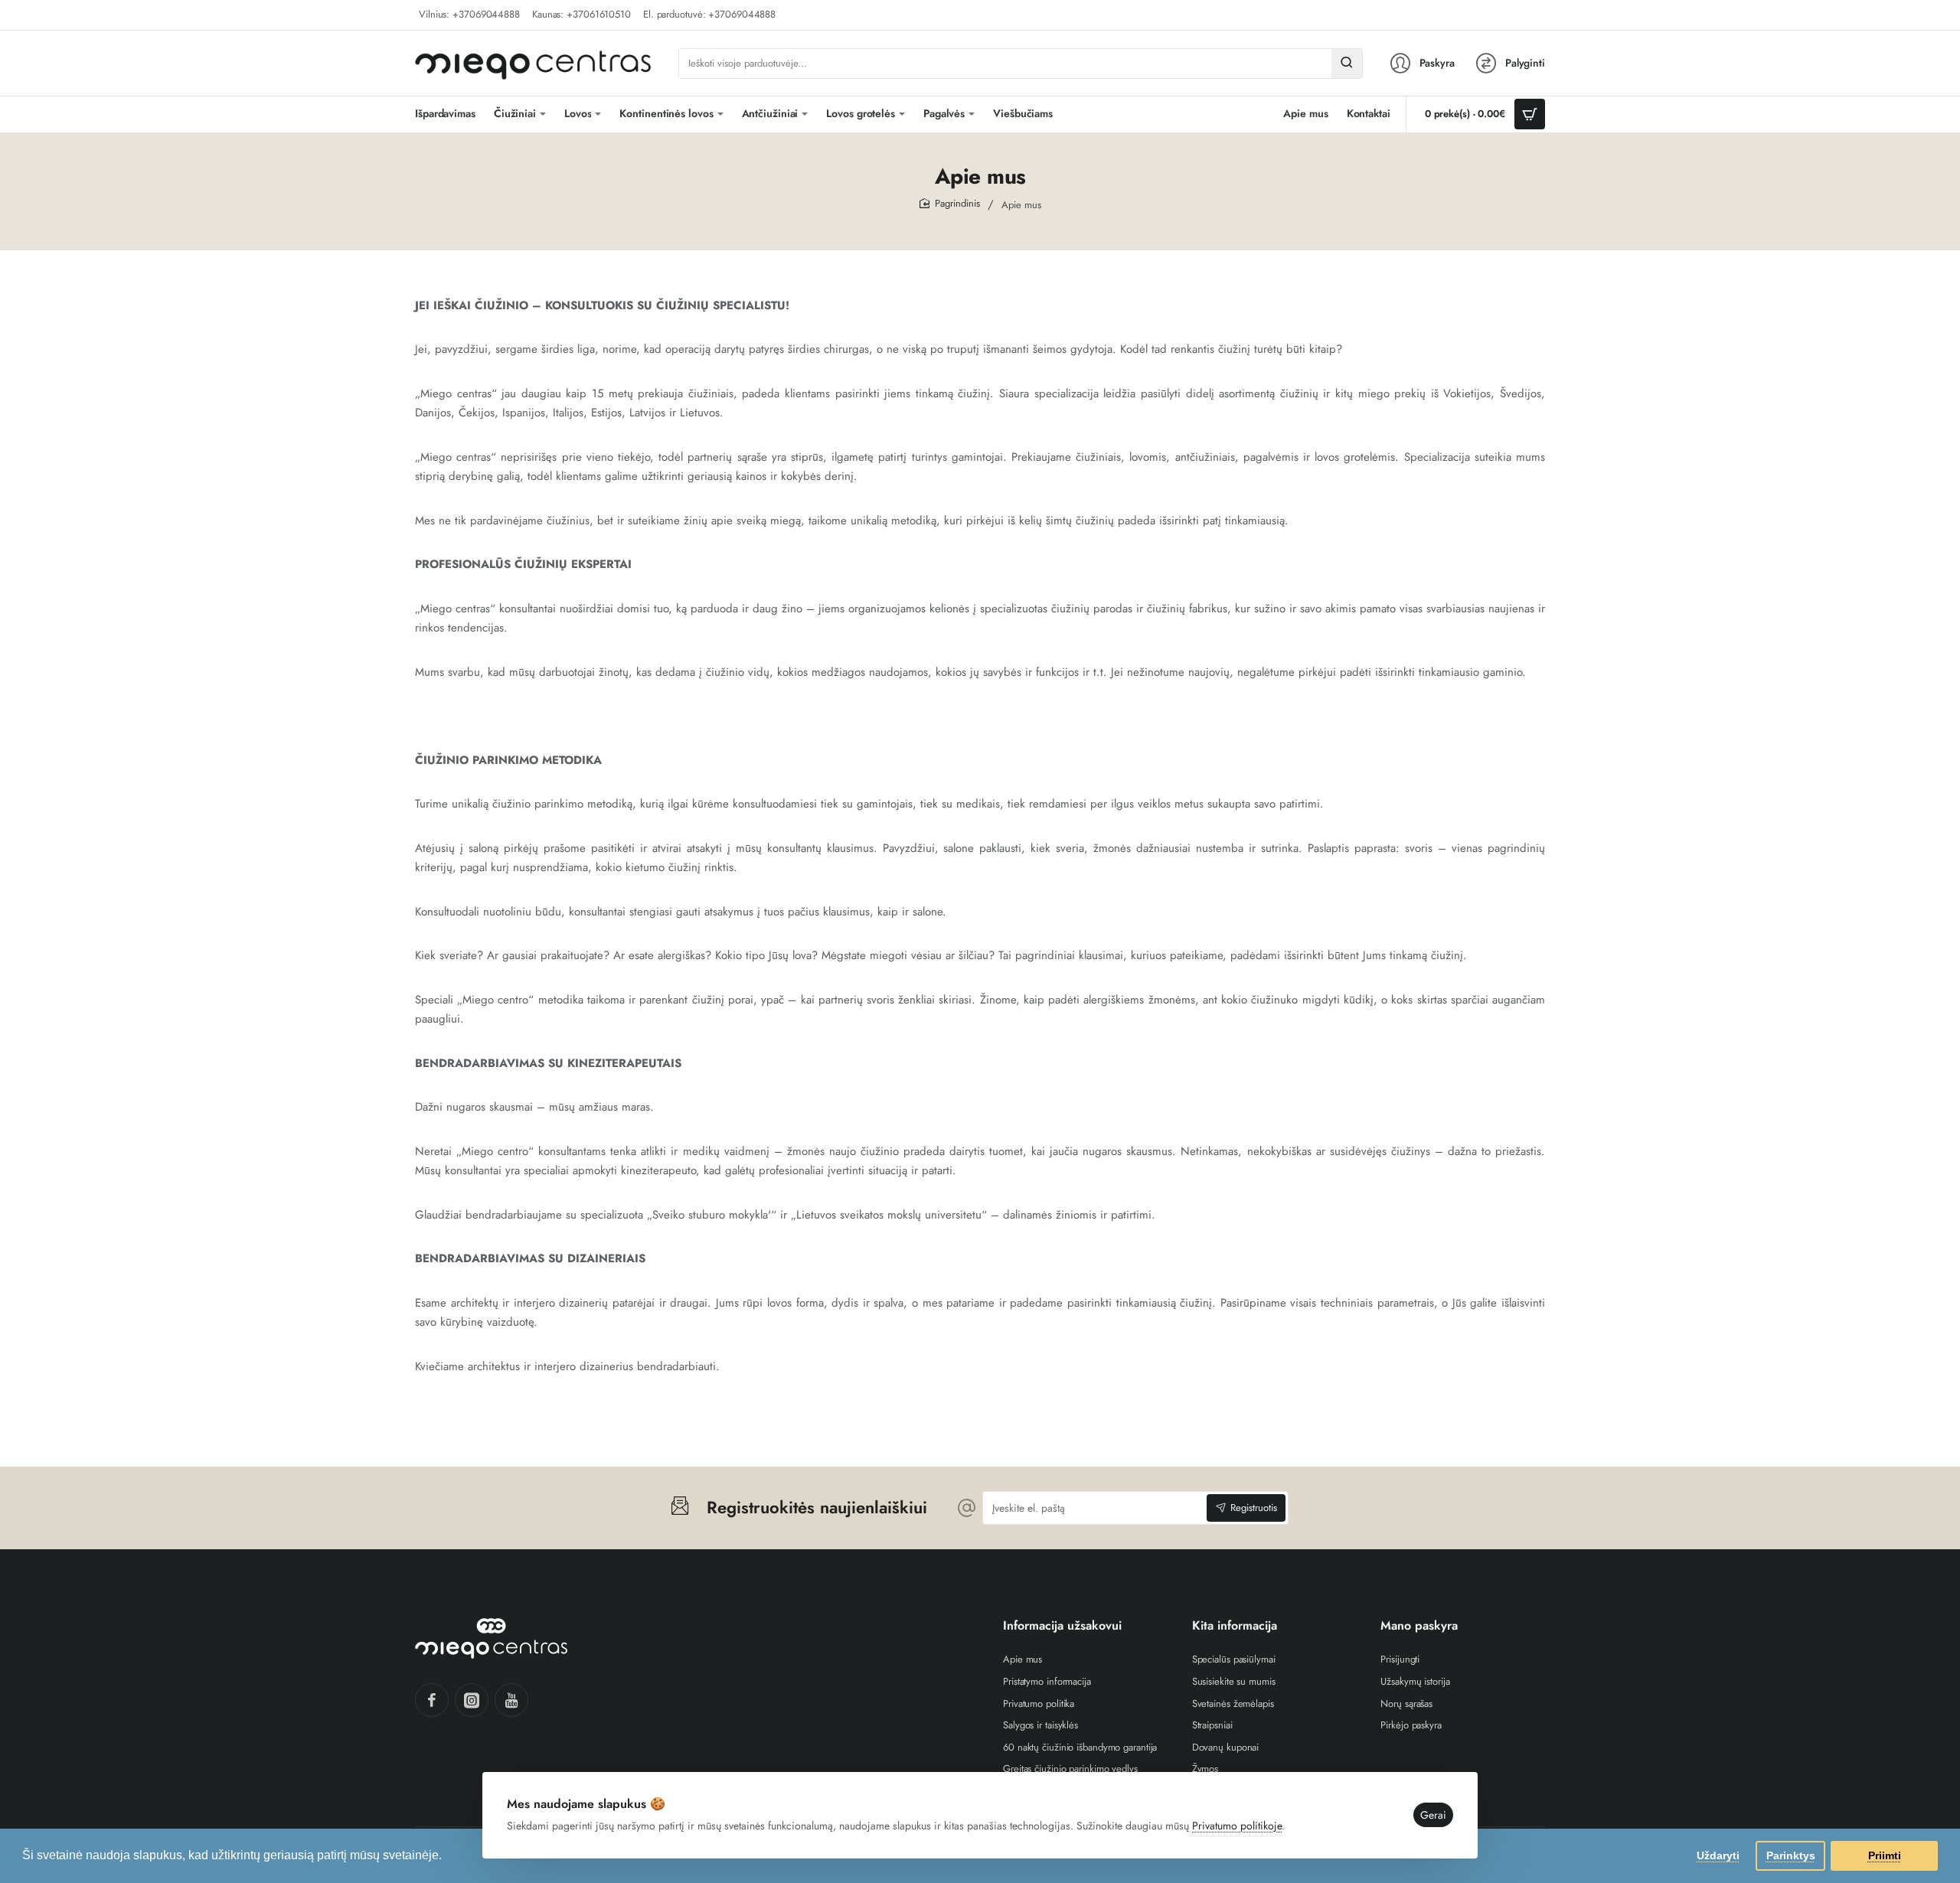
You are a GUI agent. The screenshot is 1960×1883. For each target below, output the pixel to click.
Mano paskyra (1419, 1626)
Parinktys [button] (1791, 1855)
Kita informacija (1235, 1626)
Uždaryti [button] (1718, 1855)
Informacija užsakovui (1062, 1626)
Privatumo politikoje (1237, 1826)
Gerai (1433, 1815)
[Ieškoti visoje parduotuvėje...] (1347, 64)
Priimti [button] (1885, 1855)
